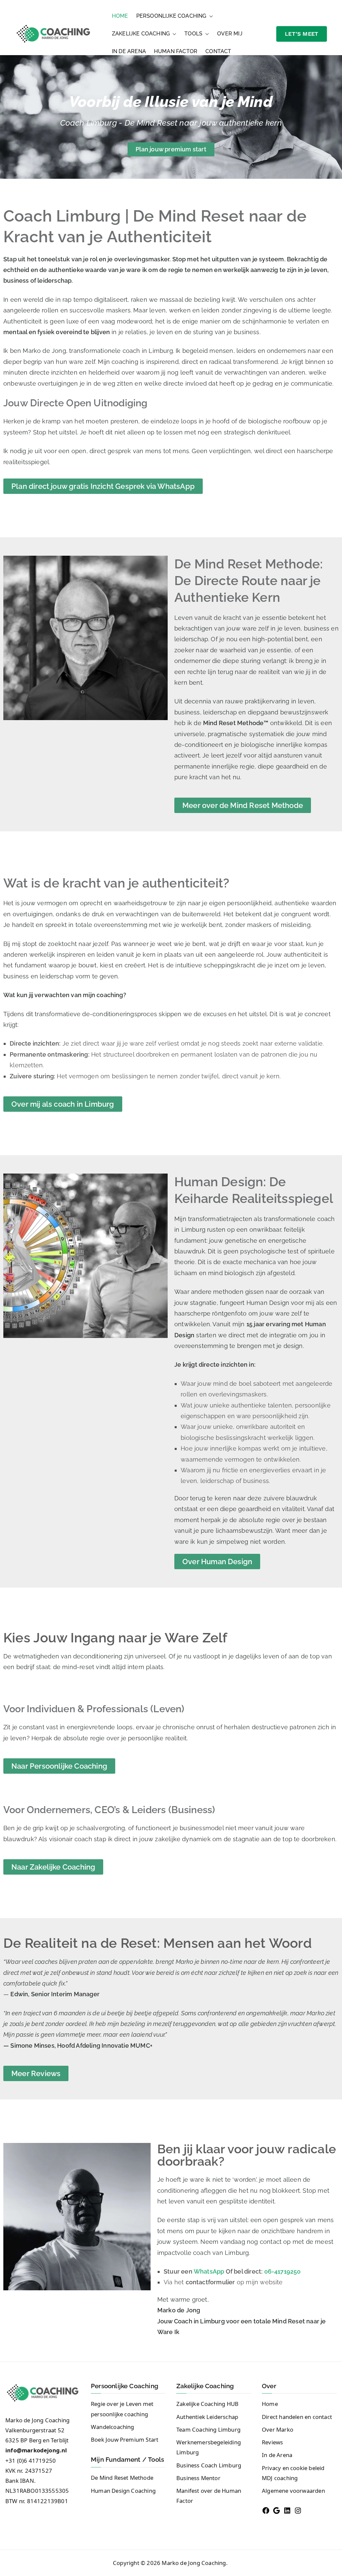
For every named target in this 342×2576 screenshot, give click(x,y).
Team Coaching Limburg (208, 2429)
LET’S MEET (302, 34)
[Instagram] (298, 2511)
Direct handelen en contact (297, 2417)
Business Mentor (198, 2478)
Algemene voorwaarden (293, 2491)
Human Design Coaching (123, 2491)
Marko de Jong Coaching (194, 2563)
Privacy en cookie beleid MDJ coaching (293, 2473)
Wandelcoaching (113, 2427)
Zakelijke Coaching (141, 34)
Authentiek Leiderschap (207, 2417)
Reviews (272, 2442)
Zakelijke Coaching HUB (207, 2404)
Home (120, 16)
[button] (210, 16)
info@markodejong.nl (36, 2450)
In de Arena (129, 51)
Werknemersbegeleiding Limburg (209, 2447)
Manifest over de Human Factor (209, 2496)
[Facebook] (266, 2511)
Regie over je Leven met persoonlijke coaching (122, 2409)
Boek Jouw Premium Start (125, 2439)
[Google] (277, 2511)
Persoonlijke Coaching (171, 16)
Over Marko (278, 2429)
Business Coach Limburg (209, 2465)
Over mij (230, 34)
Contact (218, 51)
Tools (193, 34)
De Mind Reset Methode (122, 2478)
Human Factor (176, 51)
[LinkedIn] (287, 2511)
